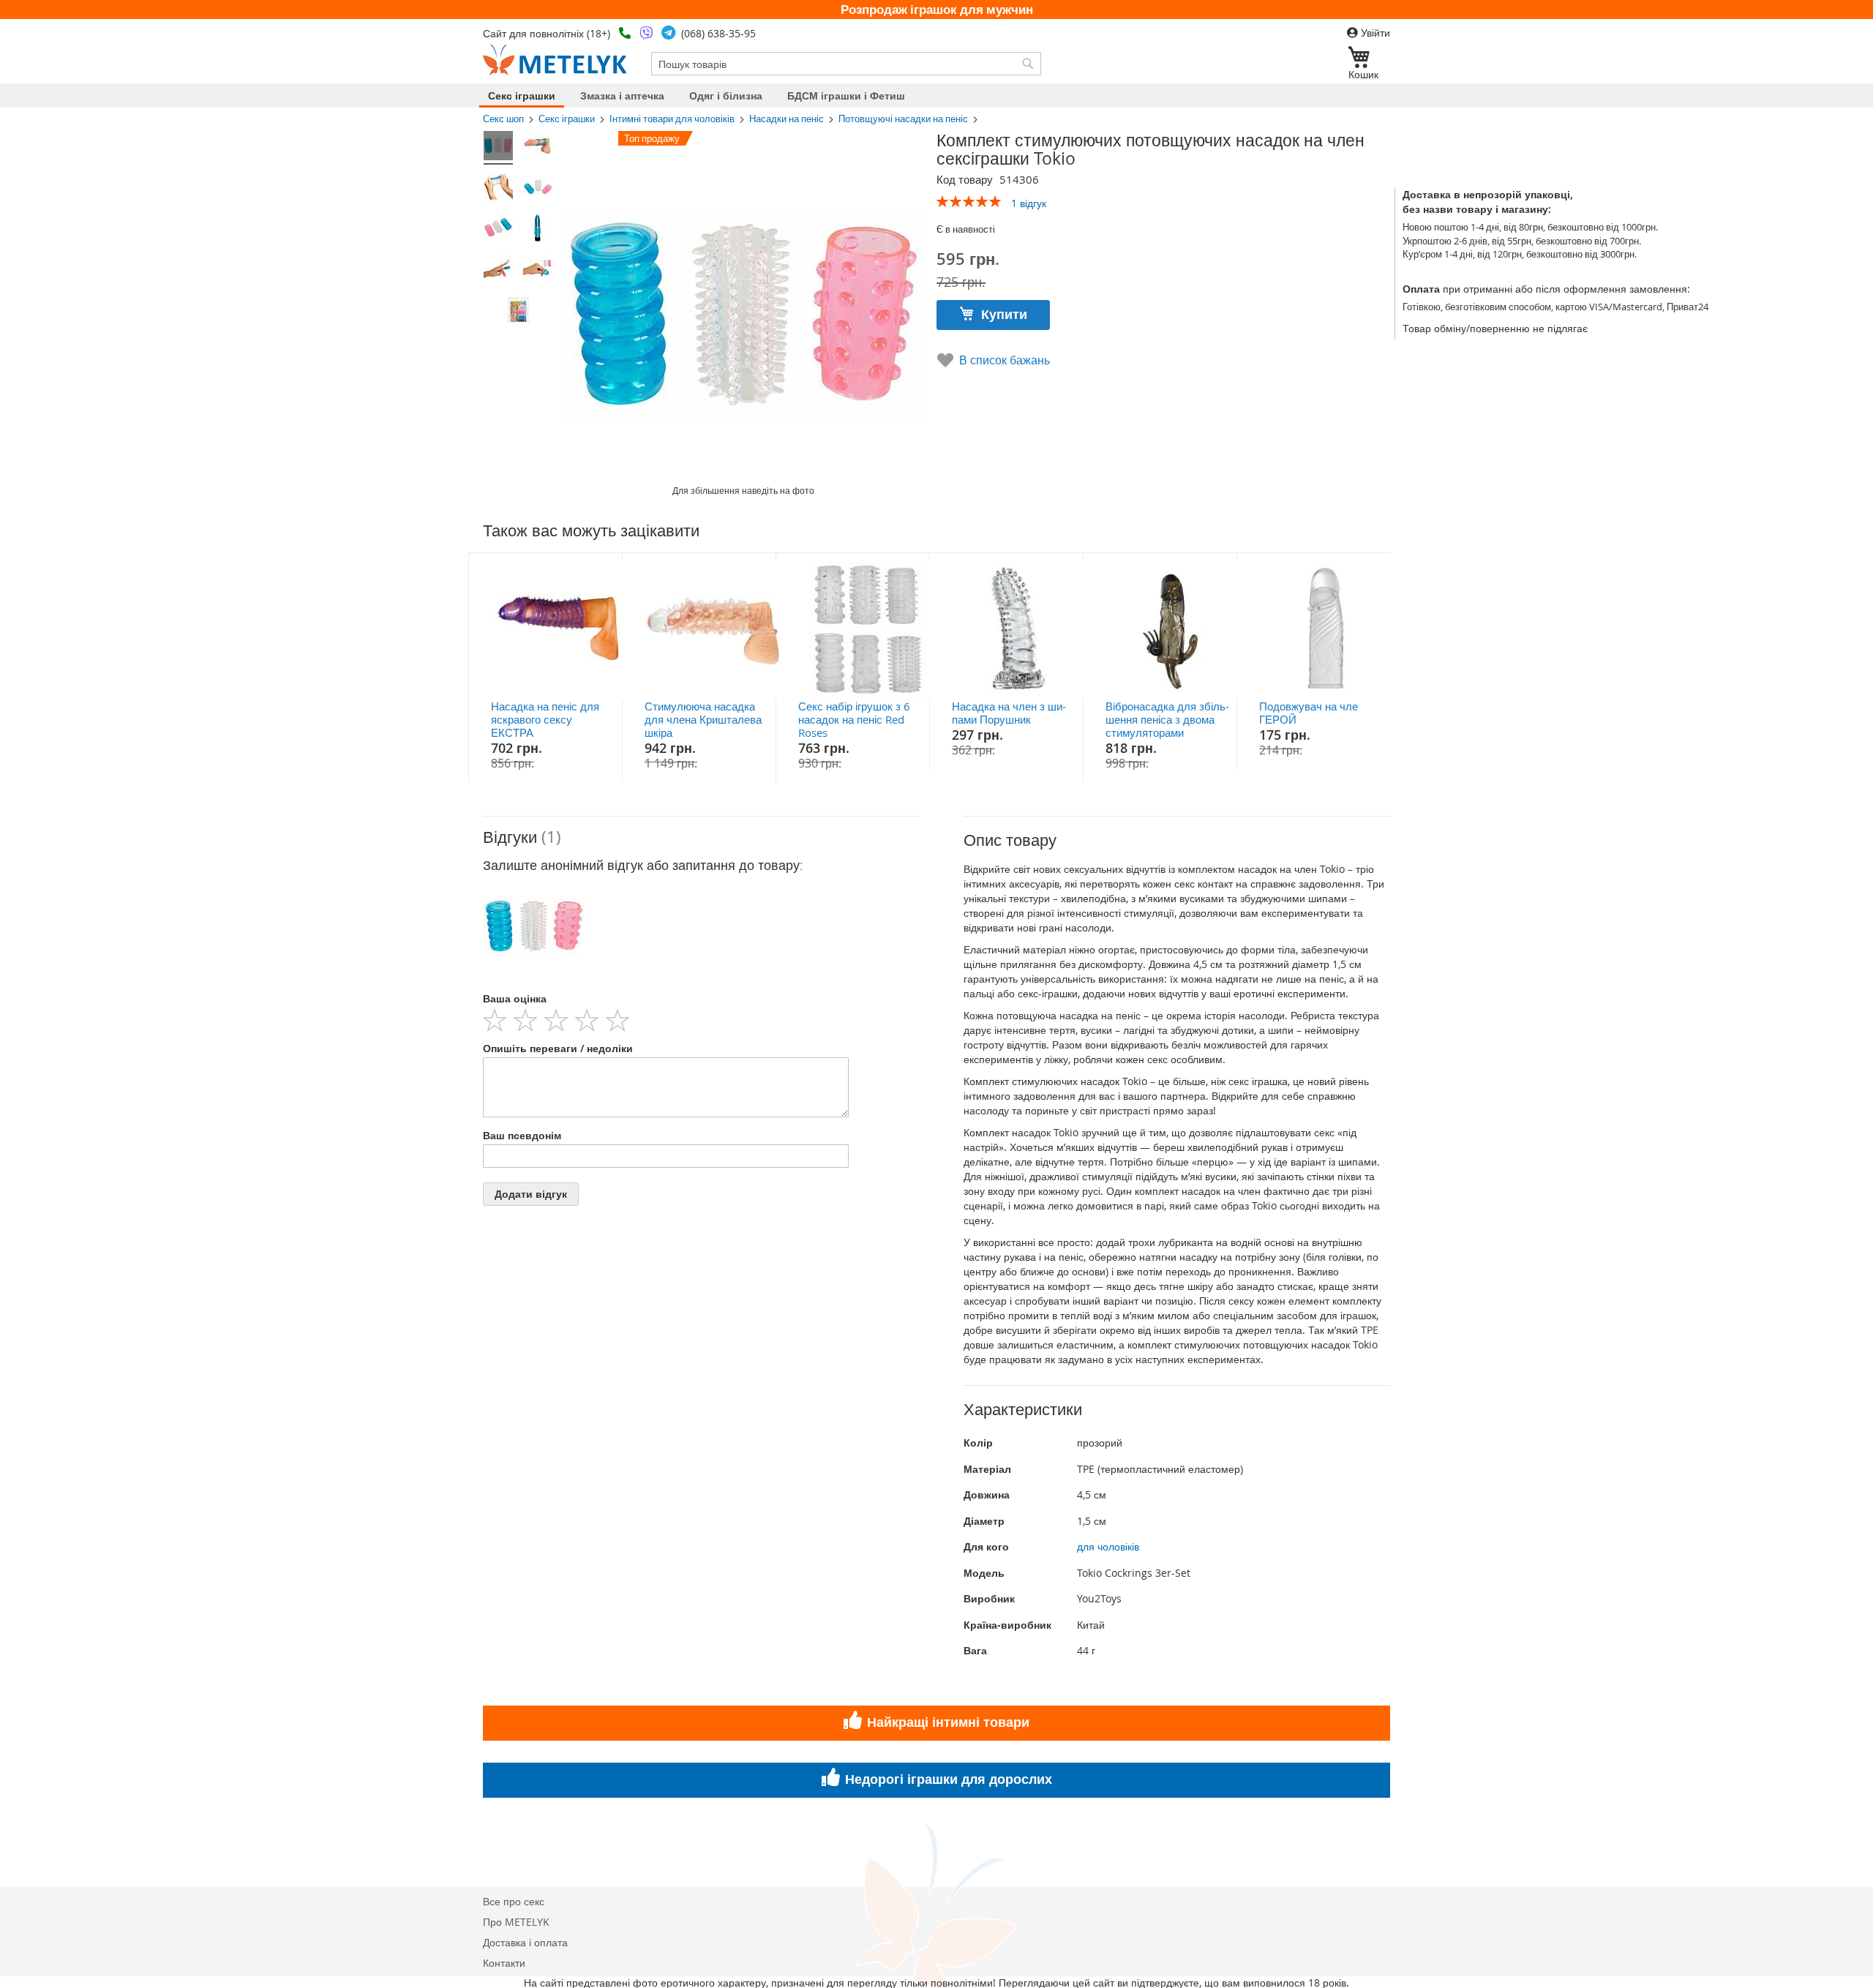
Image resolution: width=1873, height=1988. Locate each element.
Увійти (1374, 33)
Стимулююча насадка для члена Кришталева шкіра (703, 719)
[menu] (936, 95)
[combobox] (846, 64)
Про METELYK (516, 1922)
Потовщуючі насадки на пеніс (903, 119)
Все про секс (514, 1901)
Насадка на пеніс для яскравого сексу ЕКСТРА (545, 719)
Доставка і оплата (525, 1942)
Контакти (504, 1963)
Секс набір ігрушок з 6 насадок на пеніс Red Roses (854, 719)
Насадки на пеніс (787, 119)
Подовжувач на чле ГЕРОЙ (1309, 713)
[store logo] (555, 60)
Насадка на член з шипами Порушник (1009, 713)
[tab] (701, 837)
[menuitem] (522, 95)
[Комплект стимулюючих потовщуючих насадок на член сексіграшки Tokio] (498, 148)
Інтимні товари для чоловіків (672, 119)
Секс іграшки (567, 119)
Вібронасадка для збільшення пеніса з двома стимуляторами (1167, 719)
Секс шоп (503, 119)
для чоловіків (1108, 1546)
